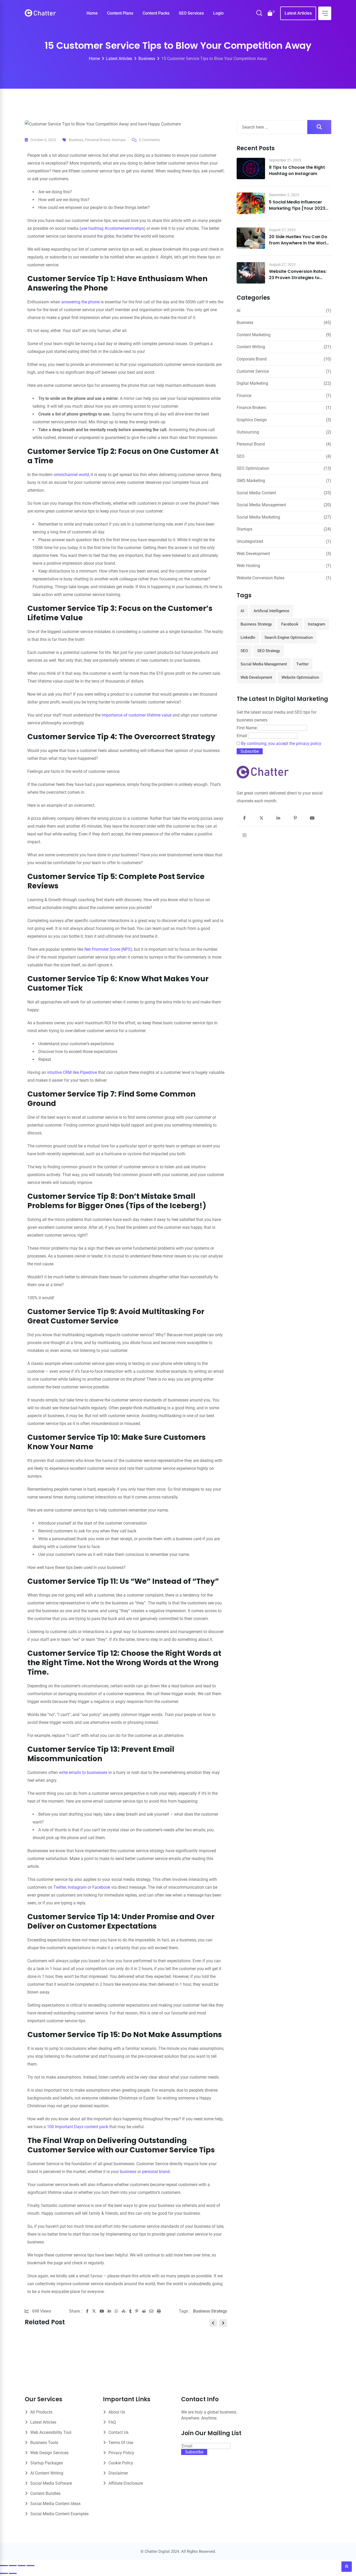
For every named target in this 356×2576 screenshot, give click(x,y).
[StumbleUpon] (125, 2311)
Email (242, 736)
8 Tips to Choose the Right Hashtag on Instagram (297, 170)
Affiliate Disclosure (126, 2483)
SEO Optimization (253, 468)
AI (238, 311)
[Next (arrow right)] (13, 2573)
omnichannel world (71, 475)
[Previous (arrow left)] (4, 2573)
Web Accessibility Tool (51, 2432)
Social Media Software (51, 2483)
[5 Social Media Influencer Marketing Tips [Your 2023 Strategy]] (251, 203)
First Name (247, 728)
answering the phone (80, 302)
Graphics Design (252, 420)
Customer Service (253, 371)
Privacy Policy (121, 2453)
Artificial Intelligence (271, 611)
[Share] (22, 2566)
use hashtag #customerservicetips (112, 228)
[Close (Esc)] (30, 2566)
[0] (270, 13)
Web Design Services (49, 2453)
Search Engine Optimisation (289, 637)
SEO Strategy (269, 651)
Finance (244, 396)
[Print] (159, 2311)
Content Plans (120, 13)
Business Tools (44, 2443)
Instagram (77, 1887)
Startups (119, 140)
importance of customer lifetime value (137, 715)
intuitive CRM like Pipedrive (72, 1072)
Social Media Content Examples (59, 2514)
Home (92, 13)
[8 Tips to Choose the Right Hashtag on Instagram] (251, 168)
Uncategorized (250, 541)
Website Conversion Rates (260, 578)
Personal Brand (97, 140)
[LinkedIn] (111, 2311)
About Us (117, 2412)
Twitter (60, 1887)
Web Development (253, 554)
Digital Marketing (252, 383)
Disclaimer (118, 2473)
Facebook (101, 1887)
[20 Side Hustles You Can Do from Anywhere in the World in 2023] (251, 238)
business (128, 2172)
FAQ (112, 2422)
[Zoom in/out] (4, 2566)
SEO (241, 456)
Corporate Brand (252, 359)
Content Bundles (45, 2493)
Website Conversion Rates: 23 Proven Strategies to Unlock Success (298, 278)
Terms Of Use (121, 2443)
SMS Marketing (251, 481)
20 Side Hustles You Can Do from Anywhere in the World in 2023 (299, 243)
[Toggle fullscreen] (13, 2566)
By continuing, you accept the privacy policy (281, 744)
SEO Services (191, 13)
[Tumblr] (132, 2311)
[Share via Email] (153, 2311)
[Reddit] (146, 2311)
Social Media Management (261, 505)
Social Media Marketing (258, 517)
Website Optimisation (300, 677)
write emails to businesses (83, 1772)
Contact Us (118, 2432)
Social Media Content (256, 493)
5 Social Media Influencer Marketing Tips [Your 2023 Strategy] (297, 208)
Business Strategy (210, 2311)
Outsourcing (248, 432)
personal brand (156, 2172)
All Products (41, 2412)
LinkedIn (248, 637)
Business (76, 140)
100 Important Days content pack (78, 2127)
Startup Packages (47, 2463)
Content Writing (251, 347)
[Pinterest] (139, 2311)
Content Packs (156, 13)
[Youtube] (104, 2311)
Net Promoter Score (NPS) (108, 949)
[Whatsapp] (118, 2311)
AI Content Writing (47, 2473)
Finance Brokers (251, 408)
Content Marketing (254, 335)
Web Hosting (248, 566)
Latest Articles (298, 13)
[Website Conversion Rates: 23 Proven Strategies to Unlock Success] (251, 273)
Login (218, 13)
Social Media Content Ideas (55, 2504)
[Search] (259, 14)
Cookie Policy (121, 2463)
